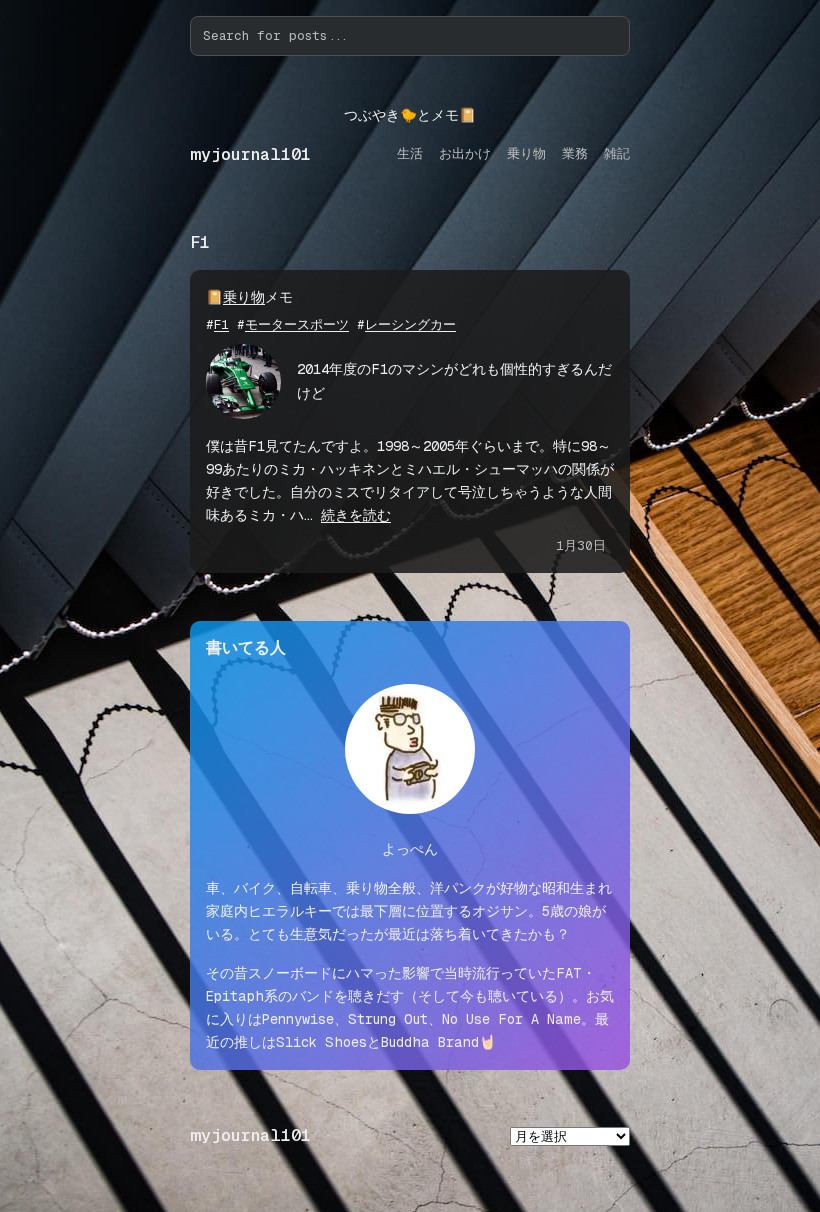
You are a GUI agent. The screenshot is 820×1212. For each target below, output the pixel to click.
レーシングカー (410, 324)
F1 (221, 324)
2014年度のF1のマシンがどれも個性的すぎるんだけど (454, 380)
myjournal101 (250, 154)
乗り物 (244, 297)
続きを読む (356, 515)
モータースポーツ (297, 324)
